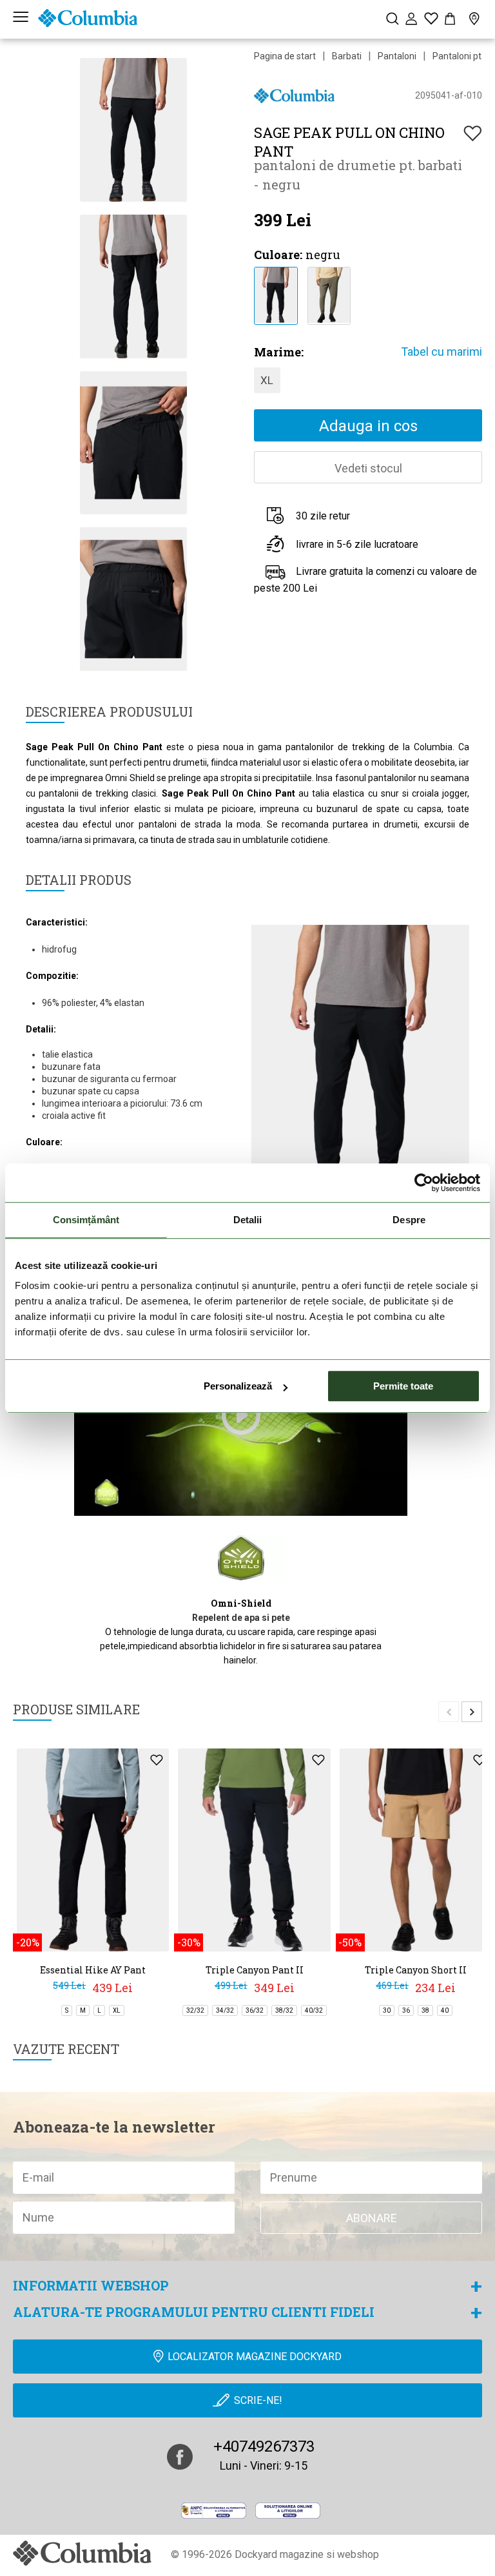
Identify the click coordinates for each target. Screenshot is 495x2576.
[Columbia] (88, 18)
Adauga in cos (368, 426)
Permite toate (403, 1386)
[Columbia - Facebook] (180, 2457)
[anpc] (214, 2510)
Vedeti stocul (368, 468)
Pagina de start (285, 56)
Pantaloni (397, 56)
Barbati (347, 56)
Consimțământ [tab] (86, 1220)
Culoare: (278, 255)
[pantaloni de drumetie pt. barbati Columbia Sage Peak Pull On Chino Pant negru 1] (276, 294)
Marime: (279, 352)
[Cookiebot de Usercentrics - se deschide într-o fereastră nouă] (424, 1183)
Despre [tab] (409, 1220)
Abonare (372, 2218)
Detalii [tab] (248, 1220)
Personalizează (238, 1386)
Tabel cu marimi (442, 352)
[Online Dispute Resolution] (288, 2510)
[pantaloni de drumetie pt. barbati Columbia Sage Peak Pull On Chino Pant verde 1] (329, 294)
